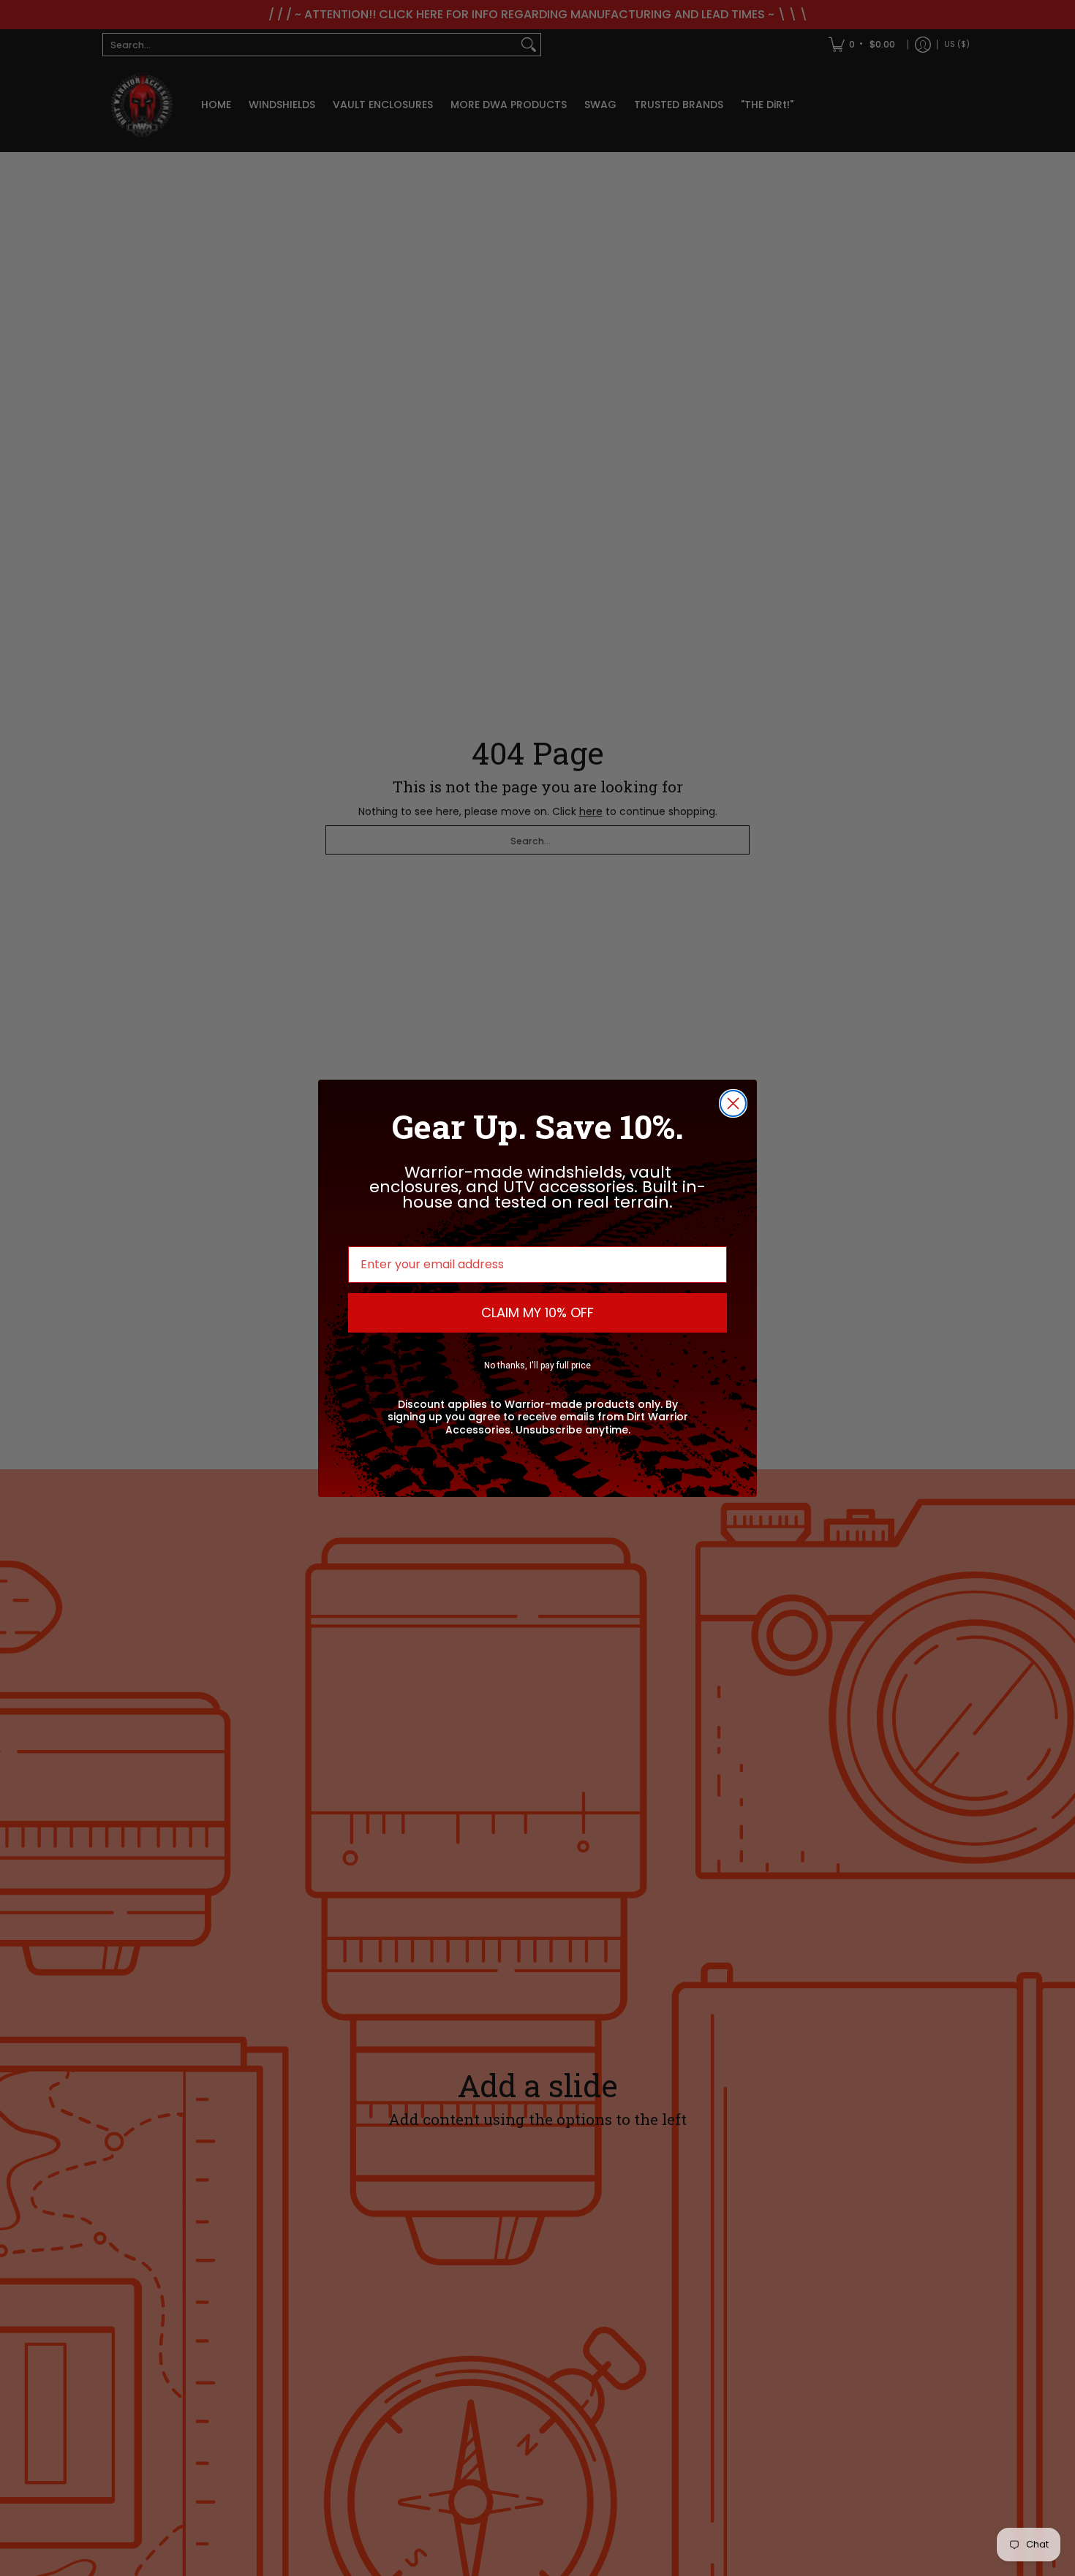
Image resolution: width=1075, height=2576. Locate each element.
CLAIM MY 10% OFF (537, 1312)
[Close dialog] (733, 1103)
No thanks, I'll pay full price (537, 1365)
